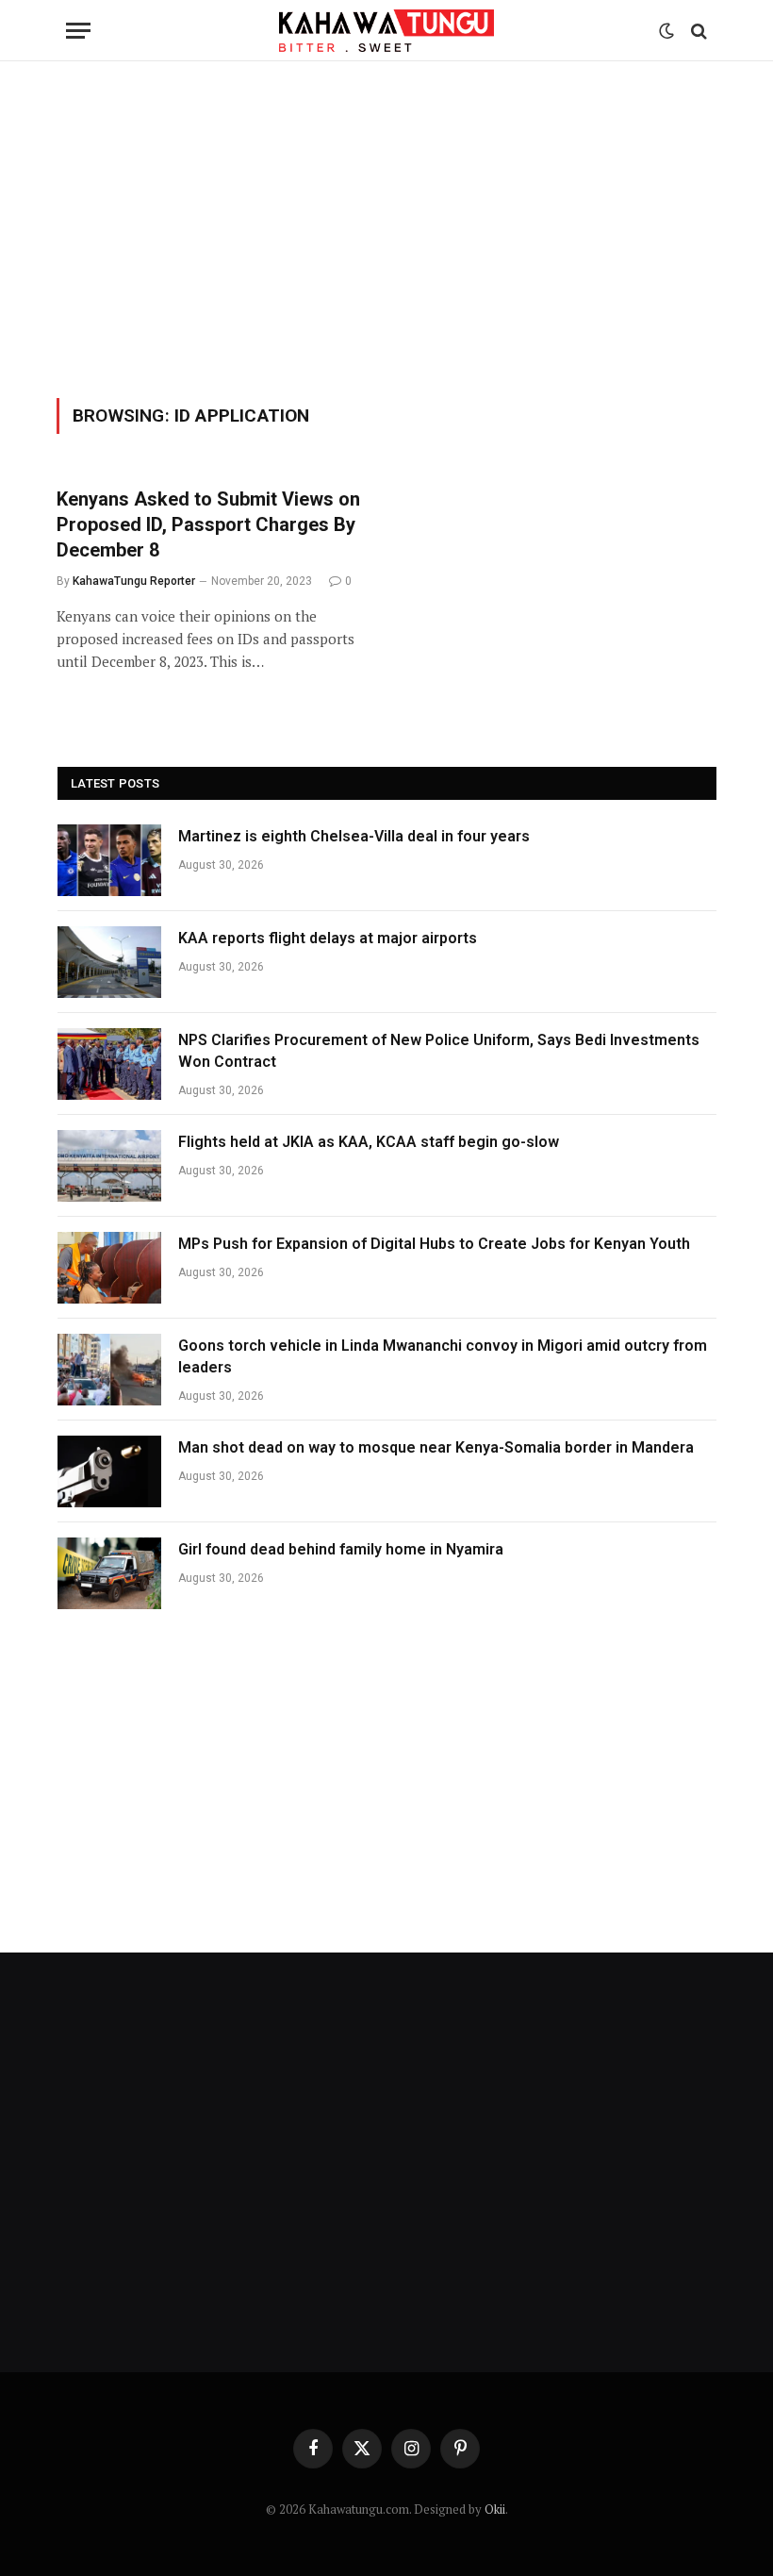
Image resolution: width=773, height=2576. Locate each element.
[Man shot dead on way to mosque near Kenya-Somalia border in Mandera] (109, 1471)
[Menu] (78, 31)
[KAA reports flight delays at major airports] (109, 962)
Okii (495, 2509)
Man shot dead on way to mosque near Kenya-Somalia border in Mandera (436, 1447)
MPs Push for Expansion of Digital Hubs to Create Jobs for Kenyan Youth (434, 1244)
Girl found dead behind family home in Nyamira (341, 1549)
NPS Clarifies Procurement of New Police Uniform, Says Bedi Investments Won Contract (439, 1051)
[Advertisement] (386, 226)
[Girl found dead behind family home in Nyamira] (109, 1573)
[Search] (697, 31)
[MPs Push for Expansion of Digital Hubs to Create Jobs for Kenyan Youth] (109, 1268)
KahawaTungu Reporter (134, 581)
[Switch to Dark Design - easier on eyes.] (666, 31)
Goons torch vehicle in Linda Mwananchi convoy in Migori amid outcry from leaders (443, 1356)
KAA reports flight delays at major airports (328, 938)
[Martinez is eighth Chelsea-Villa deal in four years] (109, 860)
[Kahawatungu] (386, 31)
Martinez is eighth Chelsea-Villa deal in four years (354, 836)
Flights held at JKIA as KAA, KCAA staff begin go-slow (369, 1142)
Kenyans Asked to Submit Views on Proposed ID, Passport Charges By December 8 (208, 524)
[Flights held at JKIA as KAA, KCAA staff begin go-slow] (109, 1166)
